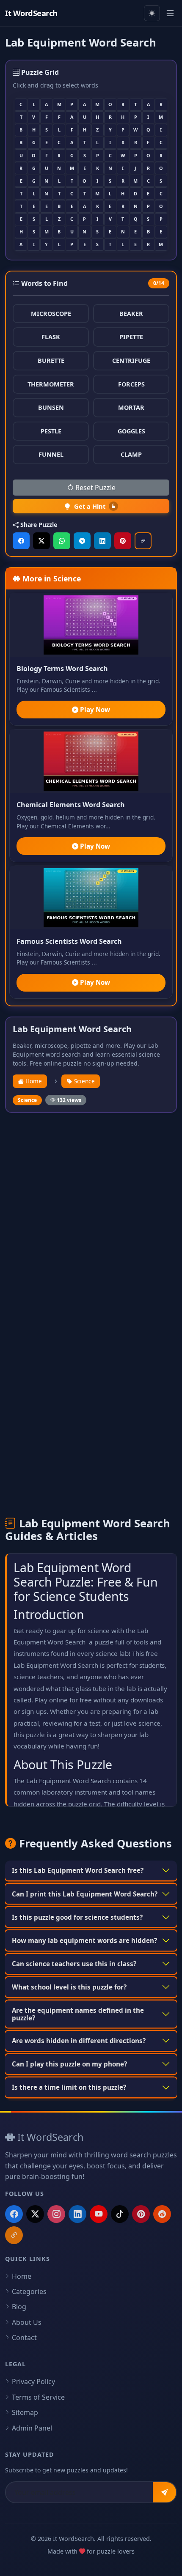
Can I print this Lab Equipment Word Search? (85, 1894)
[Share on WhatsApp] (62, 541)
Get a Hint (90, 506)
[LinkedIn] (77, 2214)
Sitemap (25, 2412)
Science (84, 1081)
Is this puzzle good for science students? (77, 1917)
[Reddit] (162, 2214)
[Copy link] (143, 541)
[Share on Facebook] (21, 541)
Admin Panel (32, 2428)
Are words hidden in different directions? (79, 2041)
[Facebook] (14, 2214)
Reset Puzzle (95, 488)
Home (33, 1081)
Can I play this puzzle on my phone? (69, 2064)
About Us (27, 2322)
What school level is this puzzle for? (69, 1987)
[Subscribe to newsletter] (164, 2492)
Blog (19, 2307)
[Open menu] (170, 13)
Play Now (94, 710)
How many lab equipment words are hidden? (84, 1940)
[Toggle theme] (152, 13)
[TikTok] (120, 2214)
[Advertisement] (91, 1214)
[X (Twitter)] (35, 2214)
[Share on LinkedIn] (102, 541)
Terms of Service (38, 2397)
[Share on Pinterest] (123, 541)
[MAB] (14, 2235)
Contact (24, 2338)
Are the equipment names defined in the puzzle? (78, 2014)
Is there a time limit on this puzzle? (69, 2087)
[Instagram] (56, 2214)
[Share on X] (41, 541)
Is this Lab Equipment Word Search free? (78, 1870)
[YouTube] (99, 2214)
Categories (29, 2291)
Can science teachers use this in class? (74, 1964)
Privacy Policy (33, 2381)
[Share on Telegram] (82, 541)
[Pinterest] (141, 2214)
